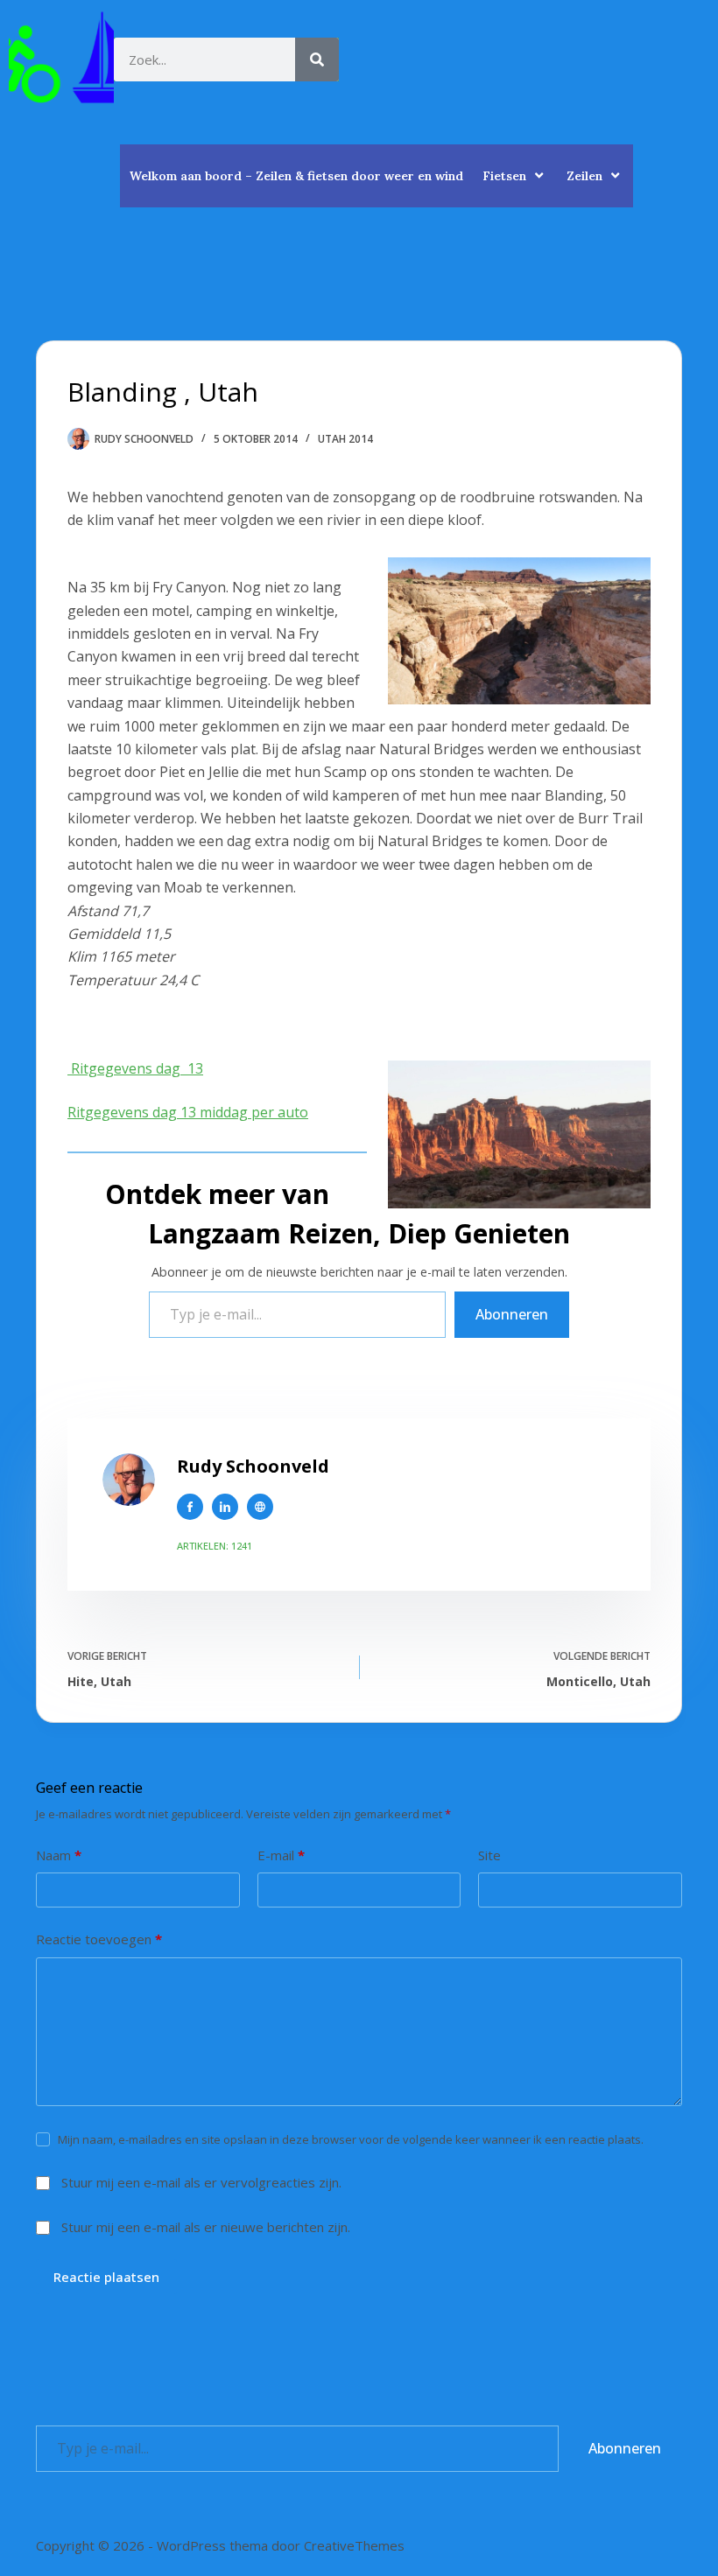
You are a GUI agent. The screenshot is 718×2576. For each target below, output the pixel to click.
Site (489, 1855)
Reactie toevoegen (99, 1939)
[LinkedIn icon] (225, 1507)
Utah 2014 (345, 439)
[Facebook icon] (190, 1507)
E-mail (281, 1855)
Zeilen (584, 176)
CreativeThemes (354, 2545)
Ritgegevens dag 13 (135, 1068)
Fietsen (504, 176)
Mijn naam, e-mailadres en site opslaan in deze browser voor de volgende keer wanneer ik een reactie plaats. (351, 2139)
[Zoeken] (317, 59)
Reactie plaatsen (106, 2277)
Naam (59, 1855)
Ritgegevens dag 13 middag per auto (188, 1112)
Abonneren (512, 1314)
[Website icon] (260, 1507)
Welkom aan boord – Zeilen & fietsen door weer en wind (296, 176)
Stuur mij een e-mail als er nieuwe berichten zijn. (206, 2227)
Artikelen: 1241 (215, 1546)
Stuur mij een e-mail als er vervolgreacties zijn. (201, 2182)
